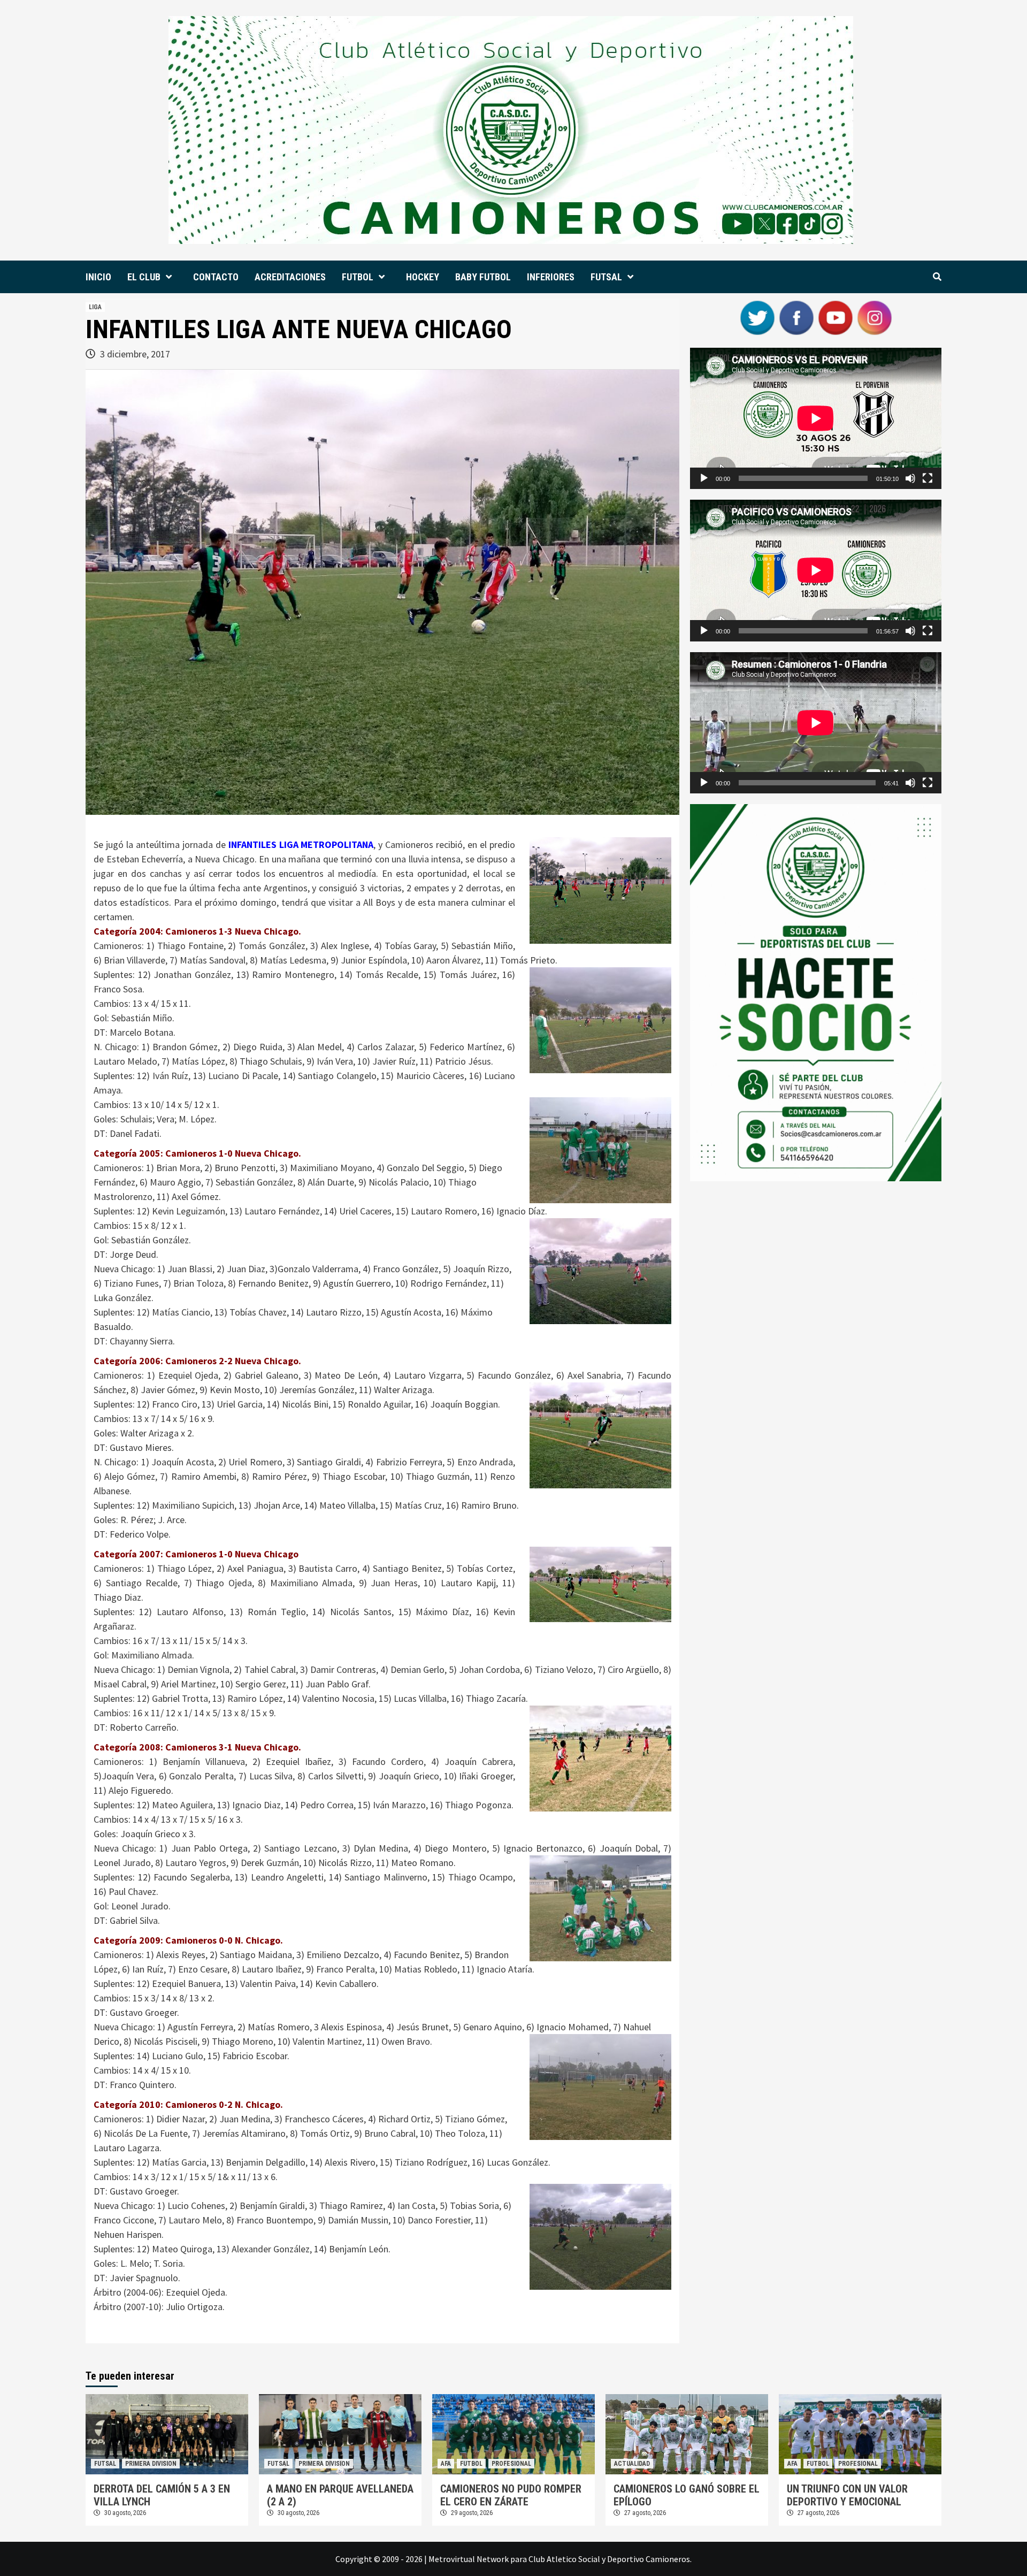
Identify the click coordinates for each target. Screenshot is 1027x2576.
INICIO (98, 277)
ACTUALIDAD (632, 2464)
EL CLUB (144, 277)
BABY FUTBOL (483, 277)
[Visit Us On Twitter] (757, 317)
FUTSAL (606, 277)
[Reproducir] (704, 478)
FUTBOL (358, 277)
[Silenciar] (910, 478)
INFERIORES (551, 277)
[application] (816, 418)
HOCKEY (423, 277)
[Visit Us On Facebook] (796, 317)
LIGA (95, 307)
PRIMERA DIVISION (151, 2464)
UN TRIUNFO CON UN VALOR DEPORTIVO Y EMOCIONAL (847, 2495)
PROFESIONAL (511, 2464)
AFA (446, 2464)
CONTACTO (216, 277)
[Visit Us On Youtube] (835, 317)
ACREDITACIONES (290, 277)
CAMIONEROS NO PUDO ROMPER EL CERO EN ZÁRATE (511, 2495)
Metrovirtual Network (469, 2559)
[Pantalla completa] (928, 478)
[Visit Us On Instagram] (874, 317)
